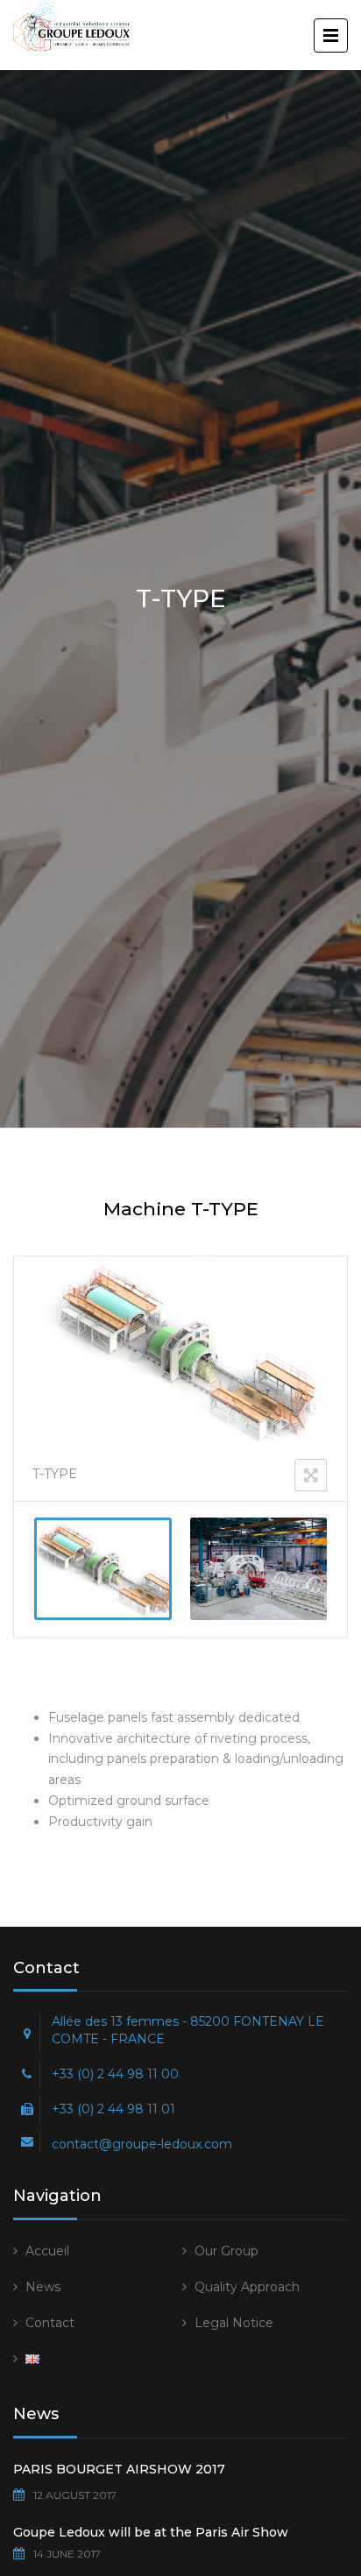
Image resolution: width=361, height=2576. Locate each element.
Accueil (47, 2251)
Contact (50, 2323)
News (43, 2287)
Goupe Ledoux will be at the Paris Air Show (151, 2532)
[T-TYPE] (103, 1569)
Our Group (227, 2251)
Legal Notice (234, 2323)
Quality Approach (247, 2287)
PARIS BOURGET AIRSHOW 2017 (119, 2469)
